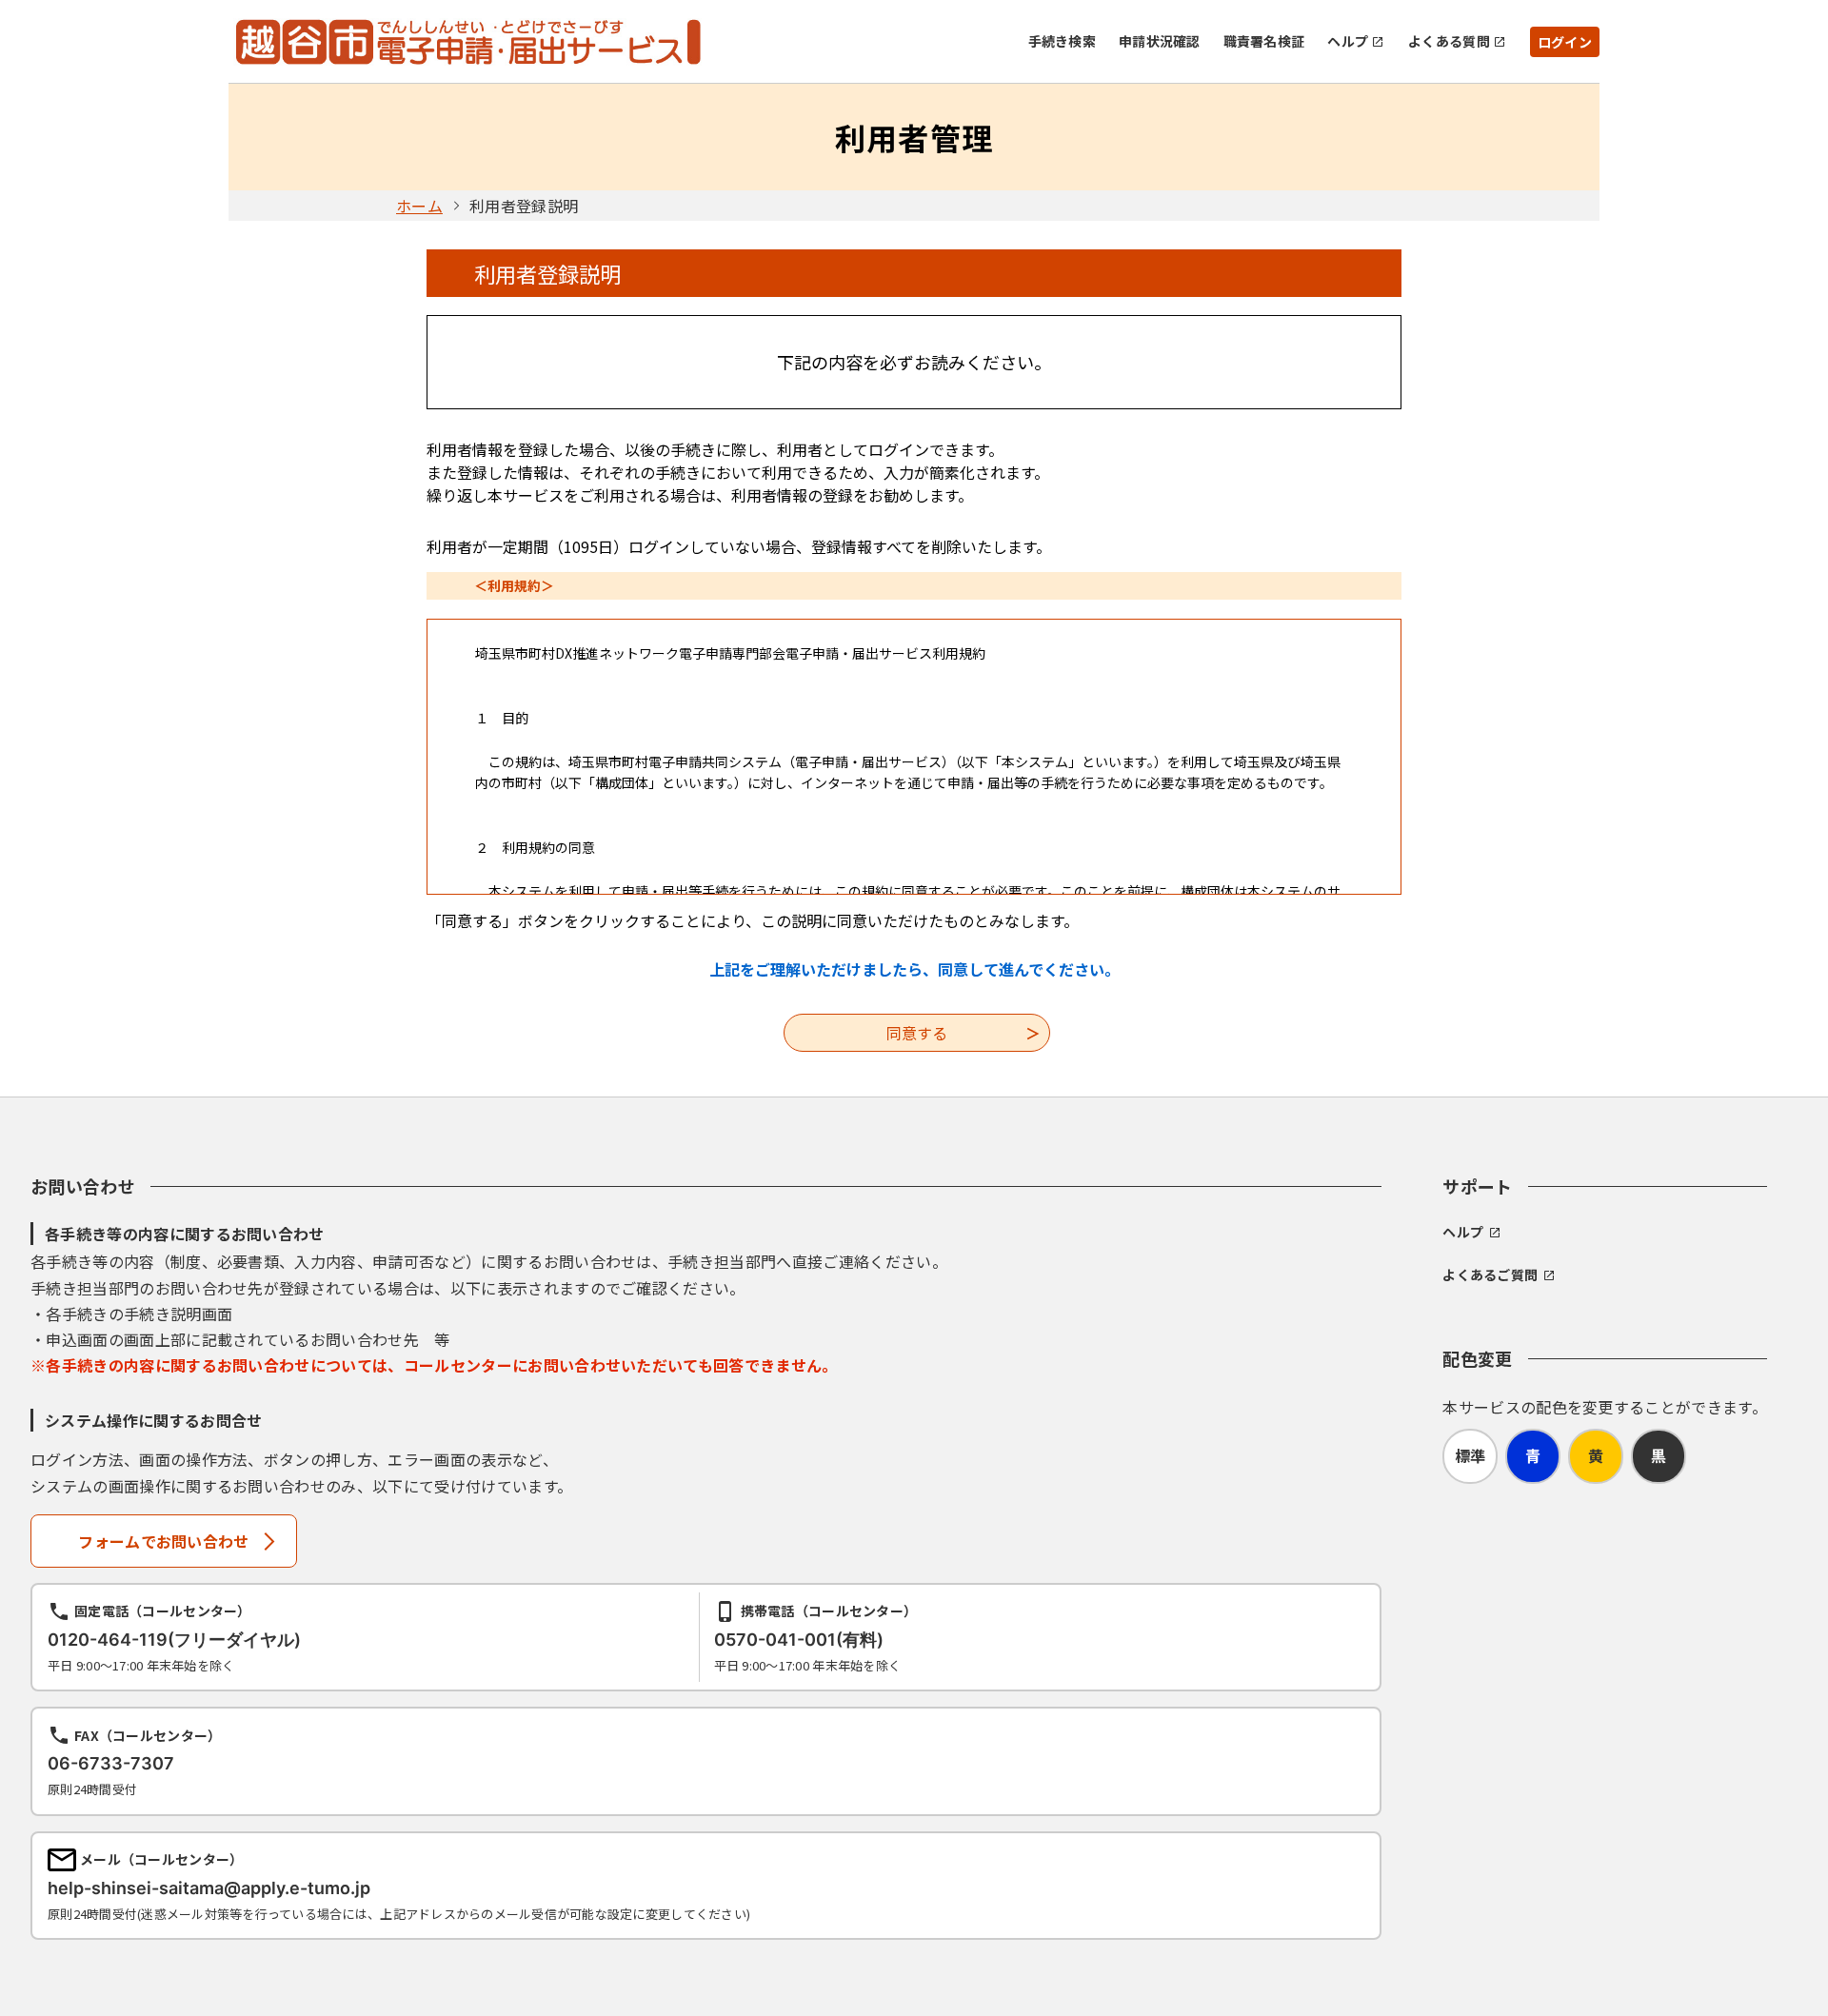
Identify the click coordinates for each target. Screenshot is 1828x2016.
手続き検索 (1062, 41)
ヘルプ (1348, 41)
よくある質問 (1449, 41)
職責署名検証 (1264, 41)
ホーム (419, 206)
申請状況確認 (1160, 41)
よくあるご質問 (1490, 1275)
